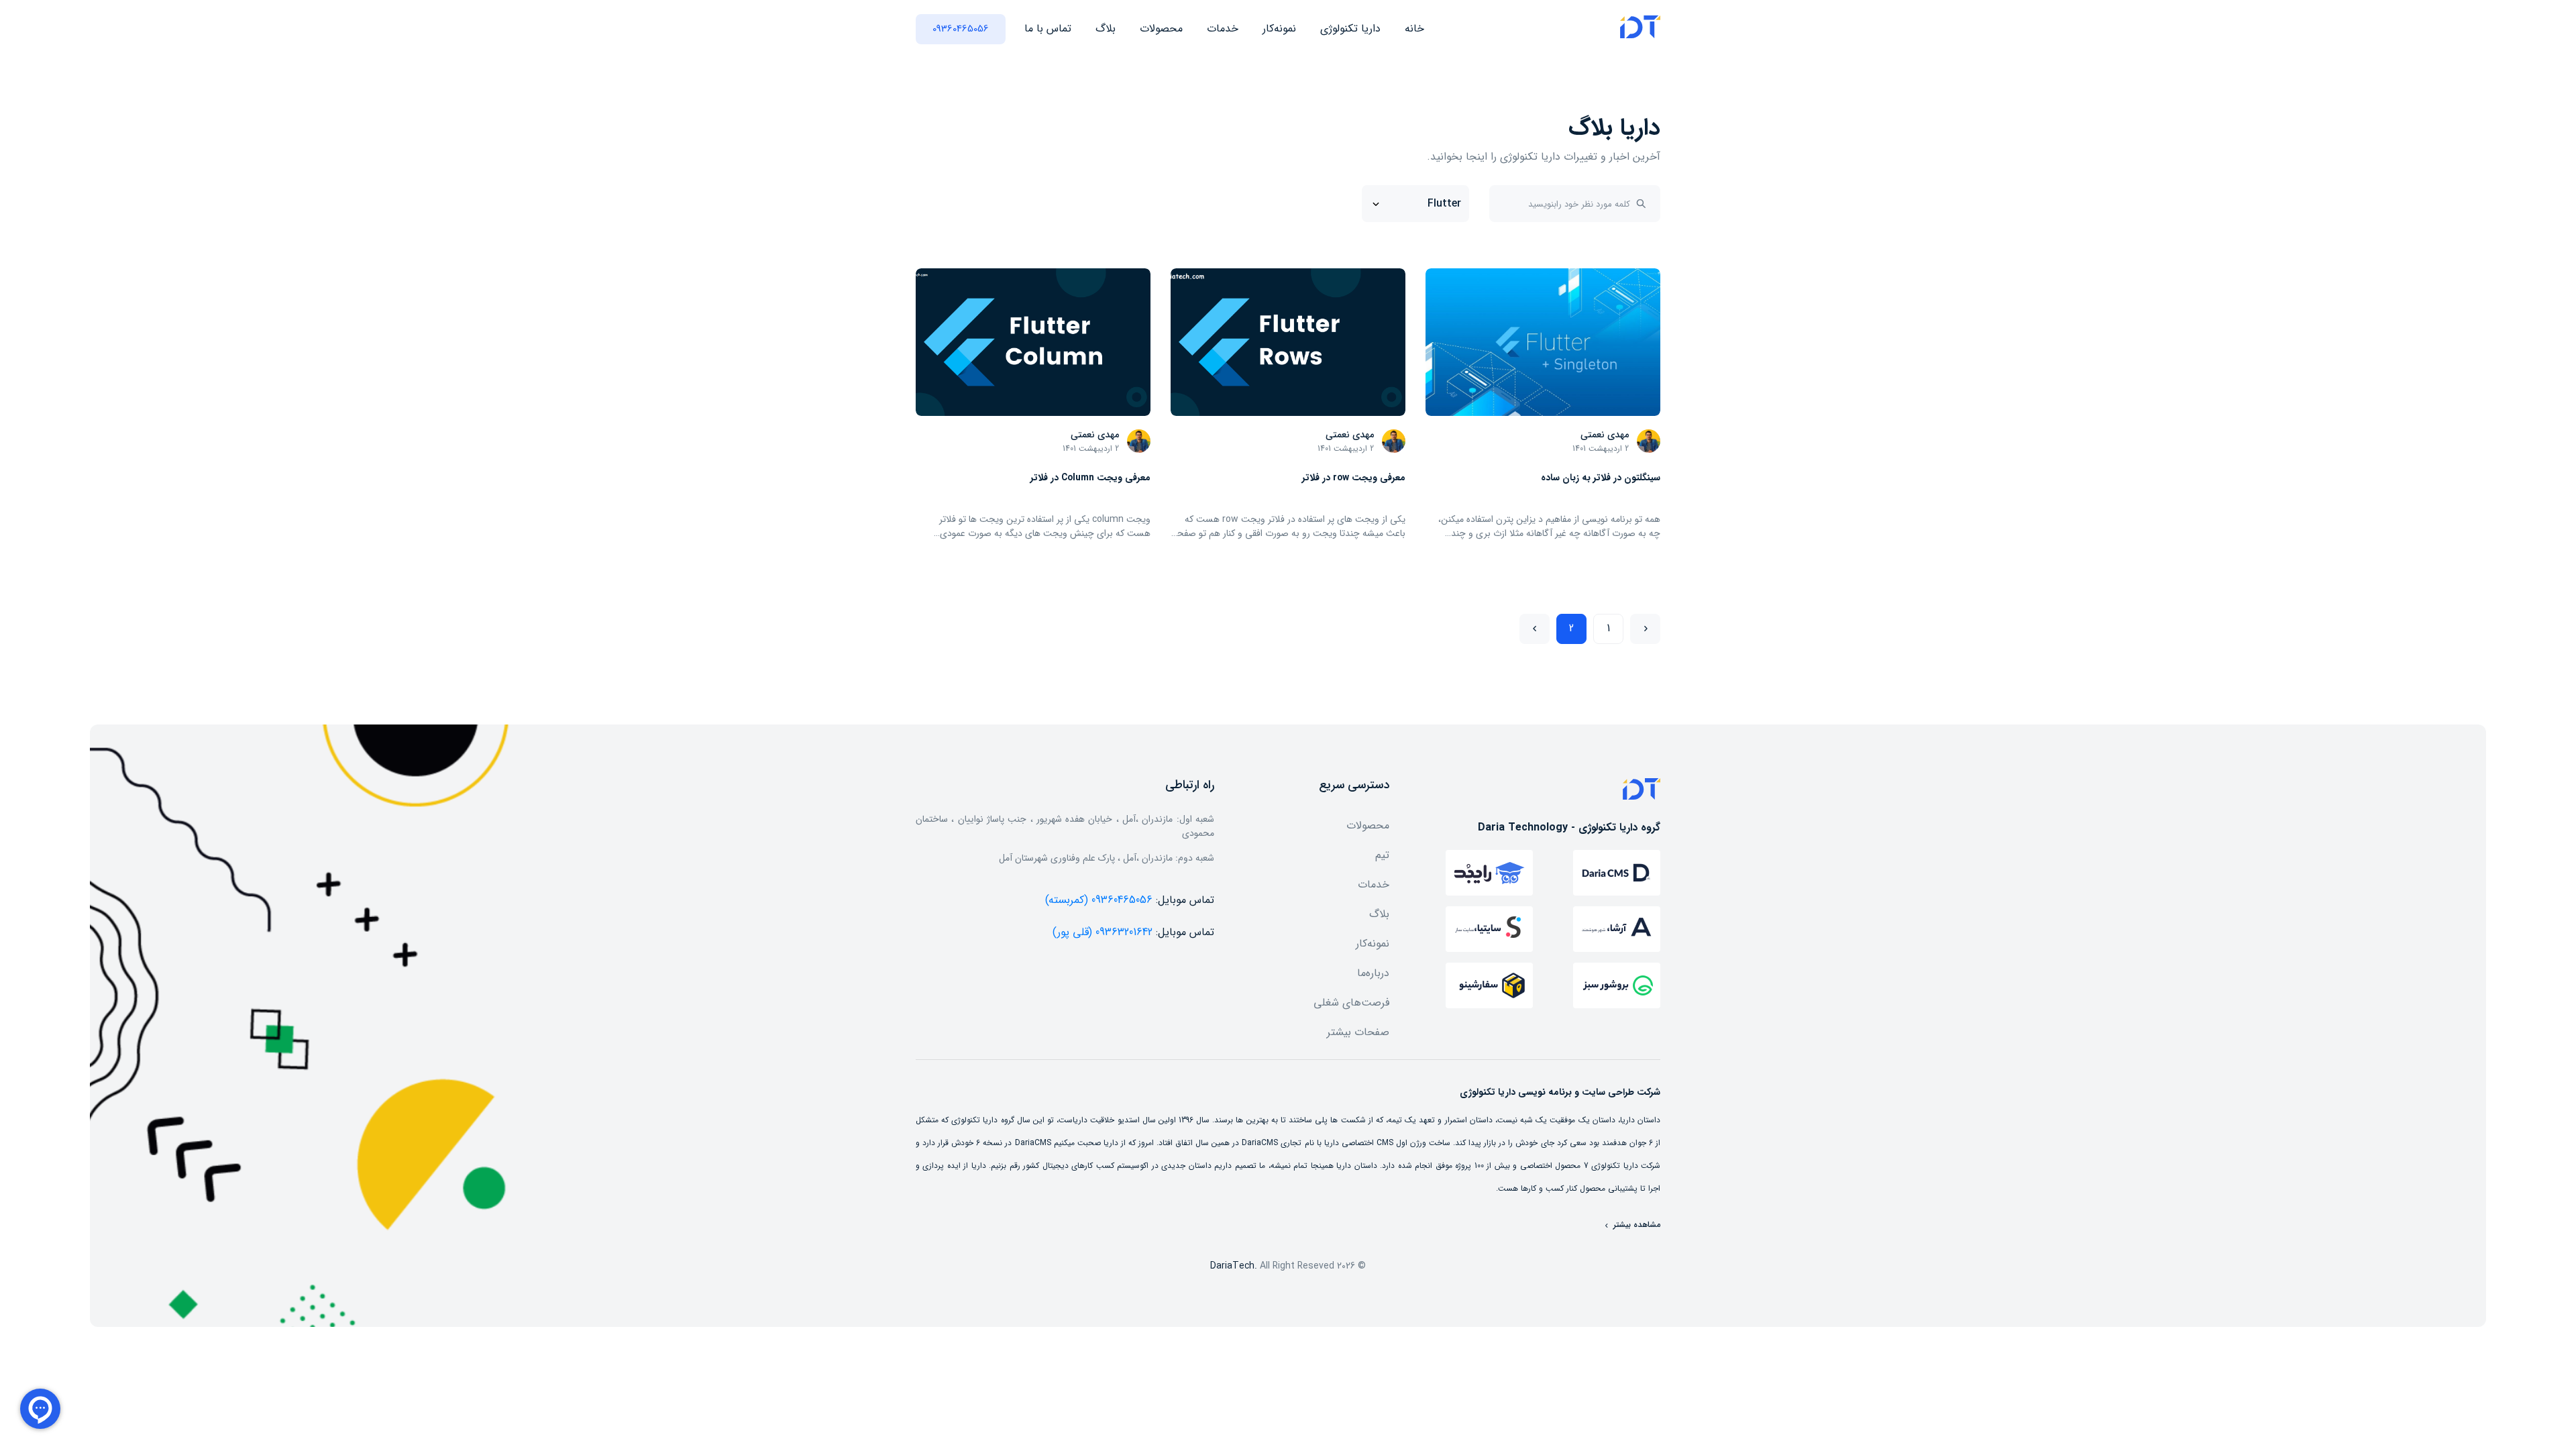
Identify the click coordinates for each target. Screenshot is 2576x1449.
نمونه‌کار (1279, 29)
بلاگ (1106, 29)
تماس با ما (1048, 29)
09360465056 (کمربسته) (1099, 900)
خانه (1414, 29)
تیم (1382, 855)
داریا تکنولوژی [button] (1350, 29)
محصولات (1161, 29)
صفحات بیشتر (1358, 1032)
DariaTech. (1234, 1266)
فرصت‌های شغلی (1351, 1003)
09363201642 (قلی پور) (1103, 932)
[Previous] (1645, 629)
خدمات (1223, 29)
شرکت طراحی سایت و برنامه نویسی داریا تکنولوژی (1560, 1092)
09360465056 (961, 29)
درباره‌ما (1373, 973)
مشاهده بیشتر (1635, 1225)
